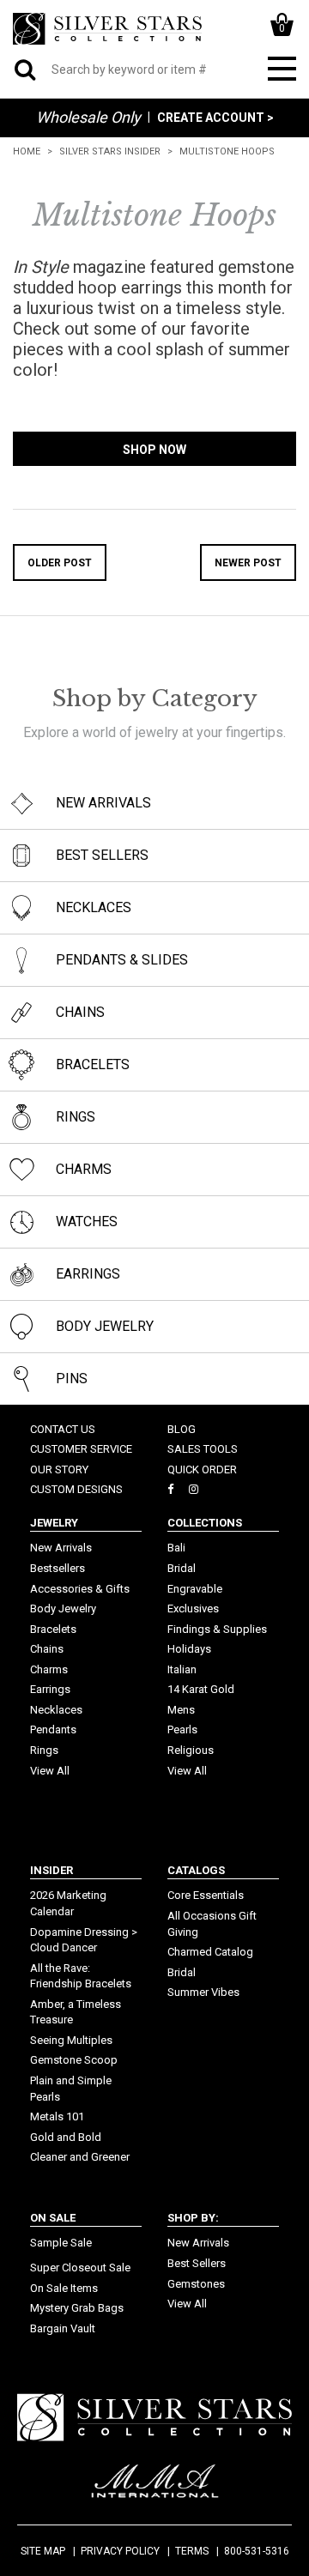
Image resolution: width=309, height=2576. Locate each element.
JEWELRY (54, 1523)
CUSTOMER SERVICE (81, 1449)
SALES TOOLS (203, 1449)
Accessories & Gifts (80, 1589)
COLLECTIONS (205, 1523)
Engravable (195, 1589)
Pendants (53, 1729)
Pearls (182, 1729)
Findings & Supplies (217, 1629)
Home (27, 151)
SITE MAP (43, 2551)
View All (50, 1771)
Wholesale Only (88, 117)
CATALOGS (196, 1870)
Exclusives (193, 1608)
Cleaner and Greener (80, 2157)
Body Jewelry (63, 1608)
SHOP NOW (154, 450)
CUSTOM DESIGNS (76, 1489)
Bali (176, 1548)
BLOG (182, 1429)
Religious (191, 1750)
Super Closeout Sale (80, 2268)
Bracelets (53, 1629)
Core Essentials (206, 1895)
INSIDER (51, 1870)
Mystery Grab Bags (77, 2308)
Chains (47, 1649)
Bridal (182, 1568)
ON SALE (53, 2218)
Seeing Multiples (71, 2040)
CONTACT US (63, 1429)
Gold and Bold (66, 2137)
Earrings (50, 1689)
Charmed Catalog (210, 1952)
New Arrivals (61, 1548)
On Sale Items (64, 2288)
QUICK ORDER (202, 1469)
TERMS (192, 2551)
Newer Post (248, 563)
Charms (49, 1669)
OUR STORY (59, 1469)
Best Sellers (197, 2263)
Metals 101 (57, 2116)
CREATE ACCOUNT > (215, 118)
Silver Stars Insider (110, 151)
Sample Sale (61, 2243)
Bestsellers (58, 1568)
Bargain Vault (63, 2328)
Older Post (60, 563)
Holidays (189, 1649)
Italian (182, 1669)
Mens (181, 1710)
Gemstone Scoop (74, 2060)
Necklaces (56, 1710)
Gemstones (196, 2284)
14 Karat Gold (201, 1689)
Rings (44, 1750)
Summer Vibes (203, 1992)
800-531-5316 (257, 2551)
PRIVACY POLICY (120, 2551)
